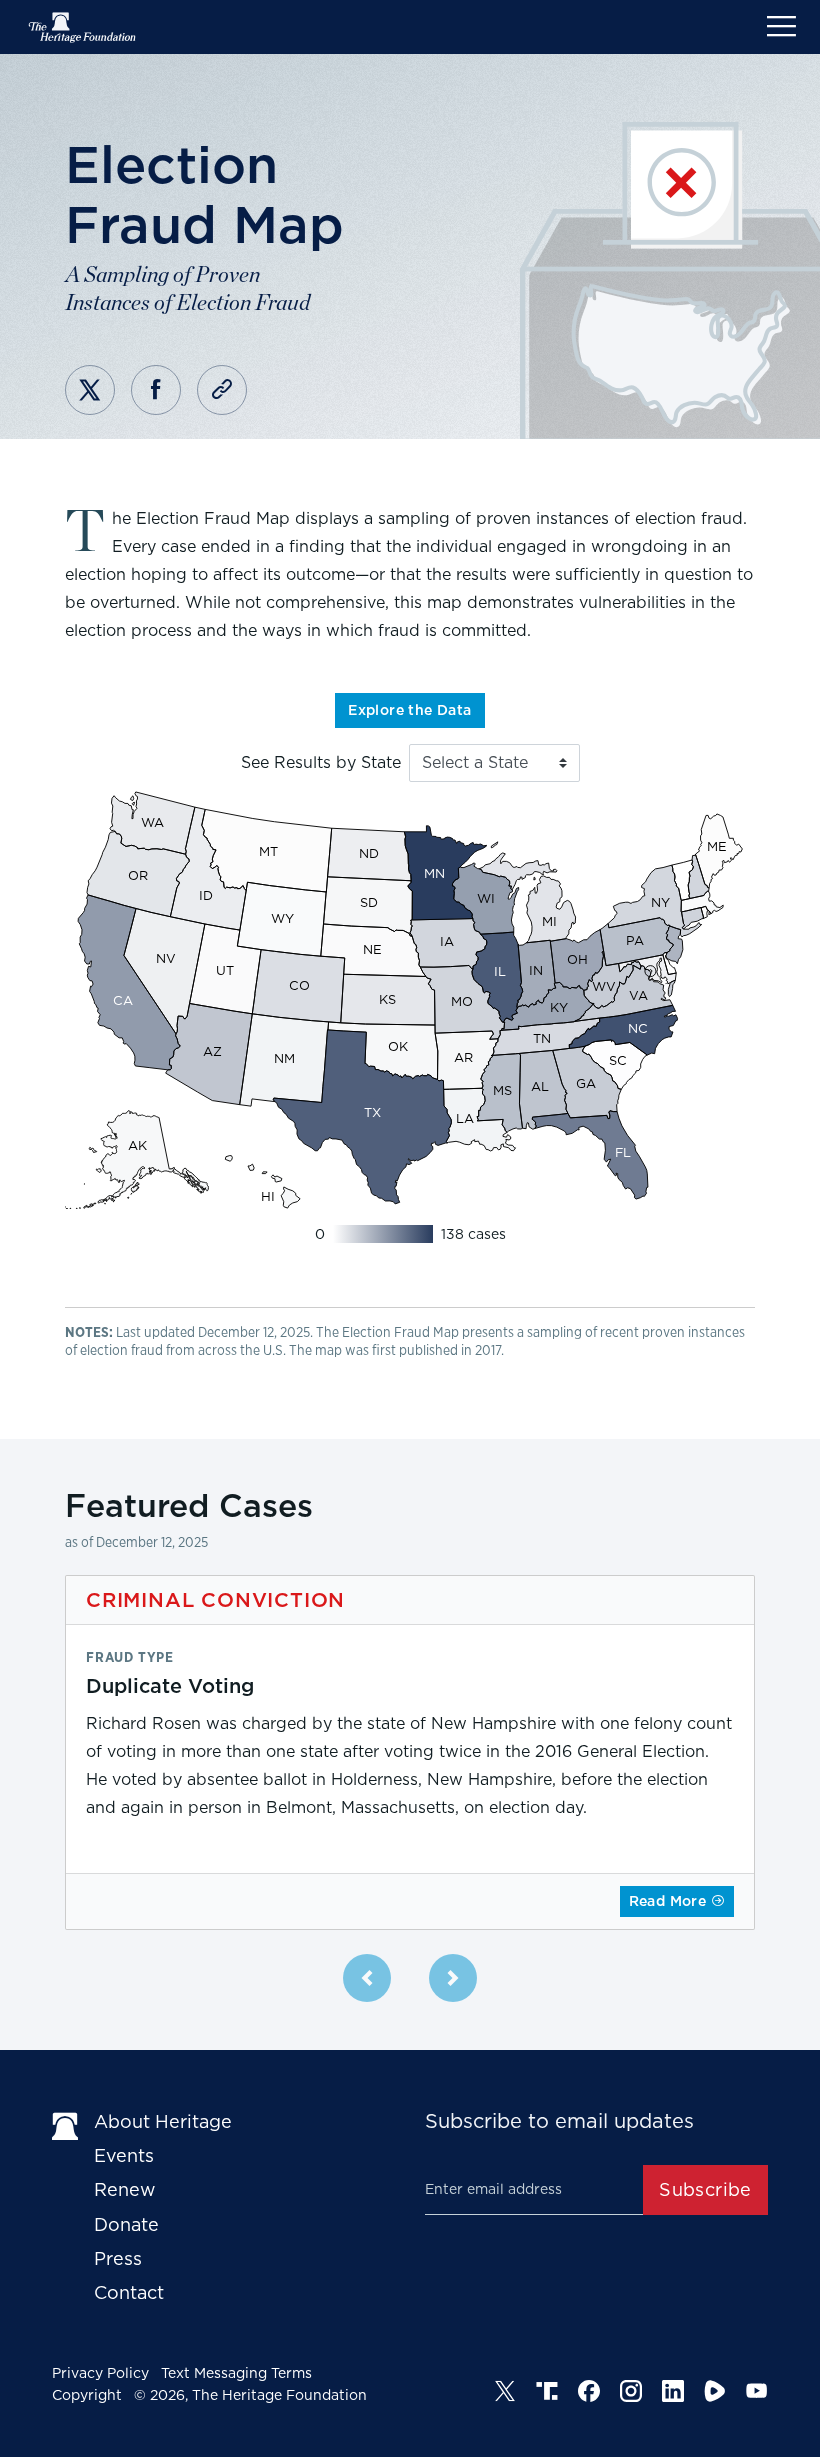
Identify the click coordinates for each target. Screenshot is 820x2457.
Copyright (87, 2395)
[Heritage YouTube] (757, 2391)
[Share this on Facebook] (156, 390)
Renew (125, 2189)
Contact (129, 2292)
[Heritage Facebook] (589, 2391)
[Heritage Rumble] (715, 2391)
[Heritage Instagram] (631, 2391)
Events (124, 2155)
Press (118, 2258)
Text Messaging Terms (236, 2373)
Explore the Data (409, 710)
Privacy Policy (100, 2373)
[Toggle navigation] (781, 27)
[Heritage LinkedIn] (673, 2391)
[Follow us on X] (505, 2391)
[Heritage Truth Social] (547, 2391)
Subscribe (705, 2189)
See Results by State (321, 763)
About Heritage (163, 2121)
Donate (126, 2224)
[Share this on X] (90, 390)
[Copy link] (222, 390)
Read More (670, 1901)
